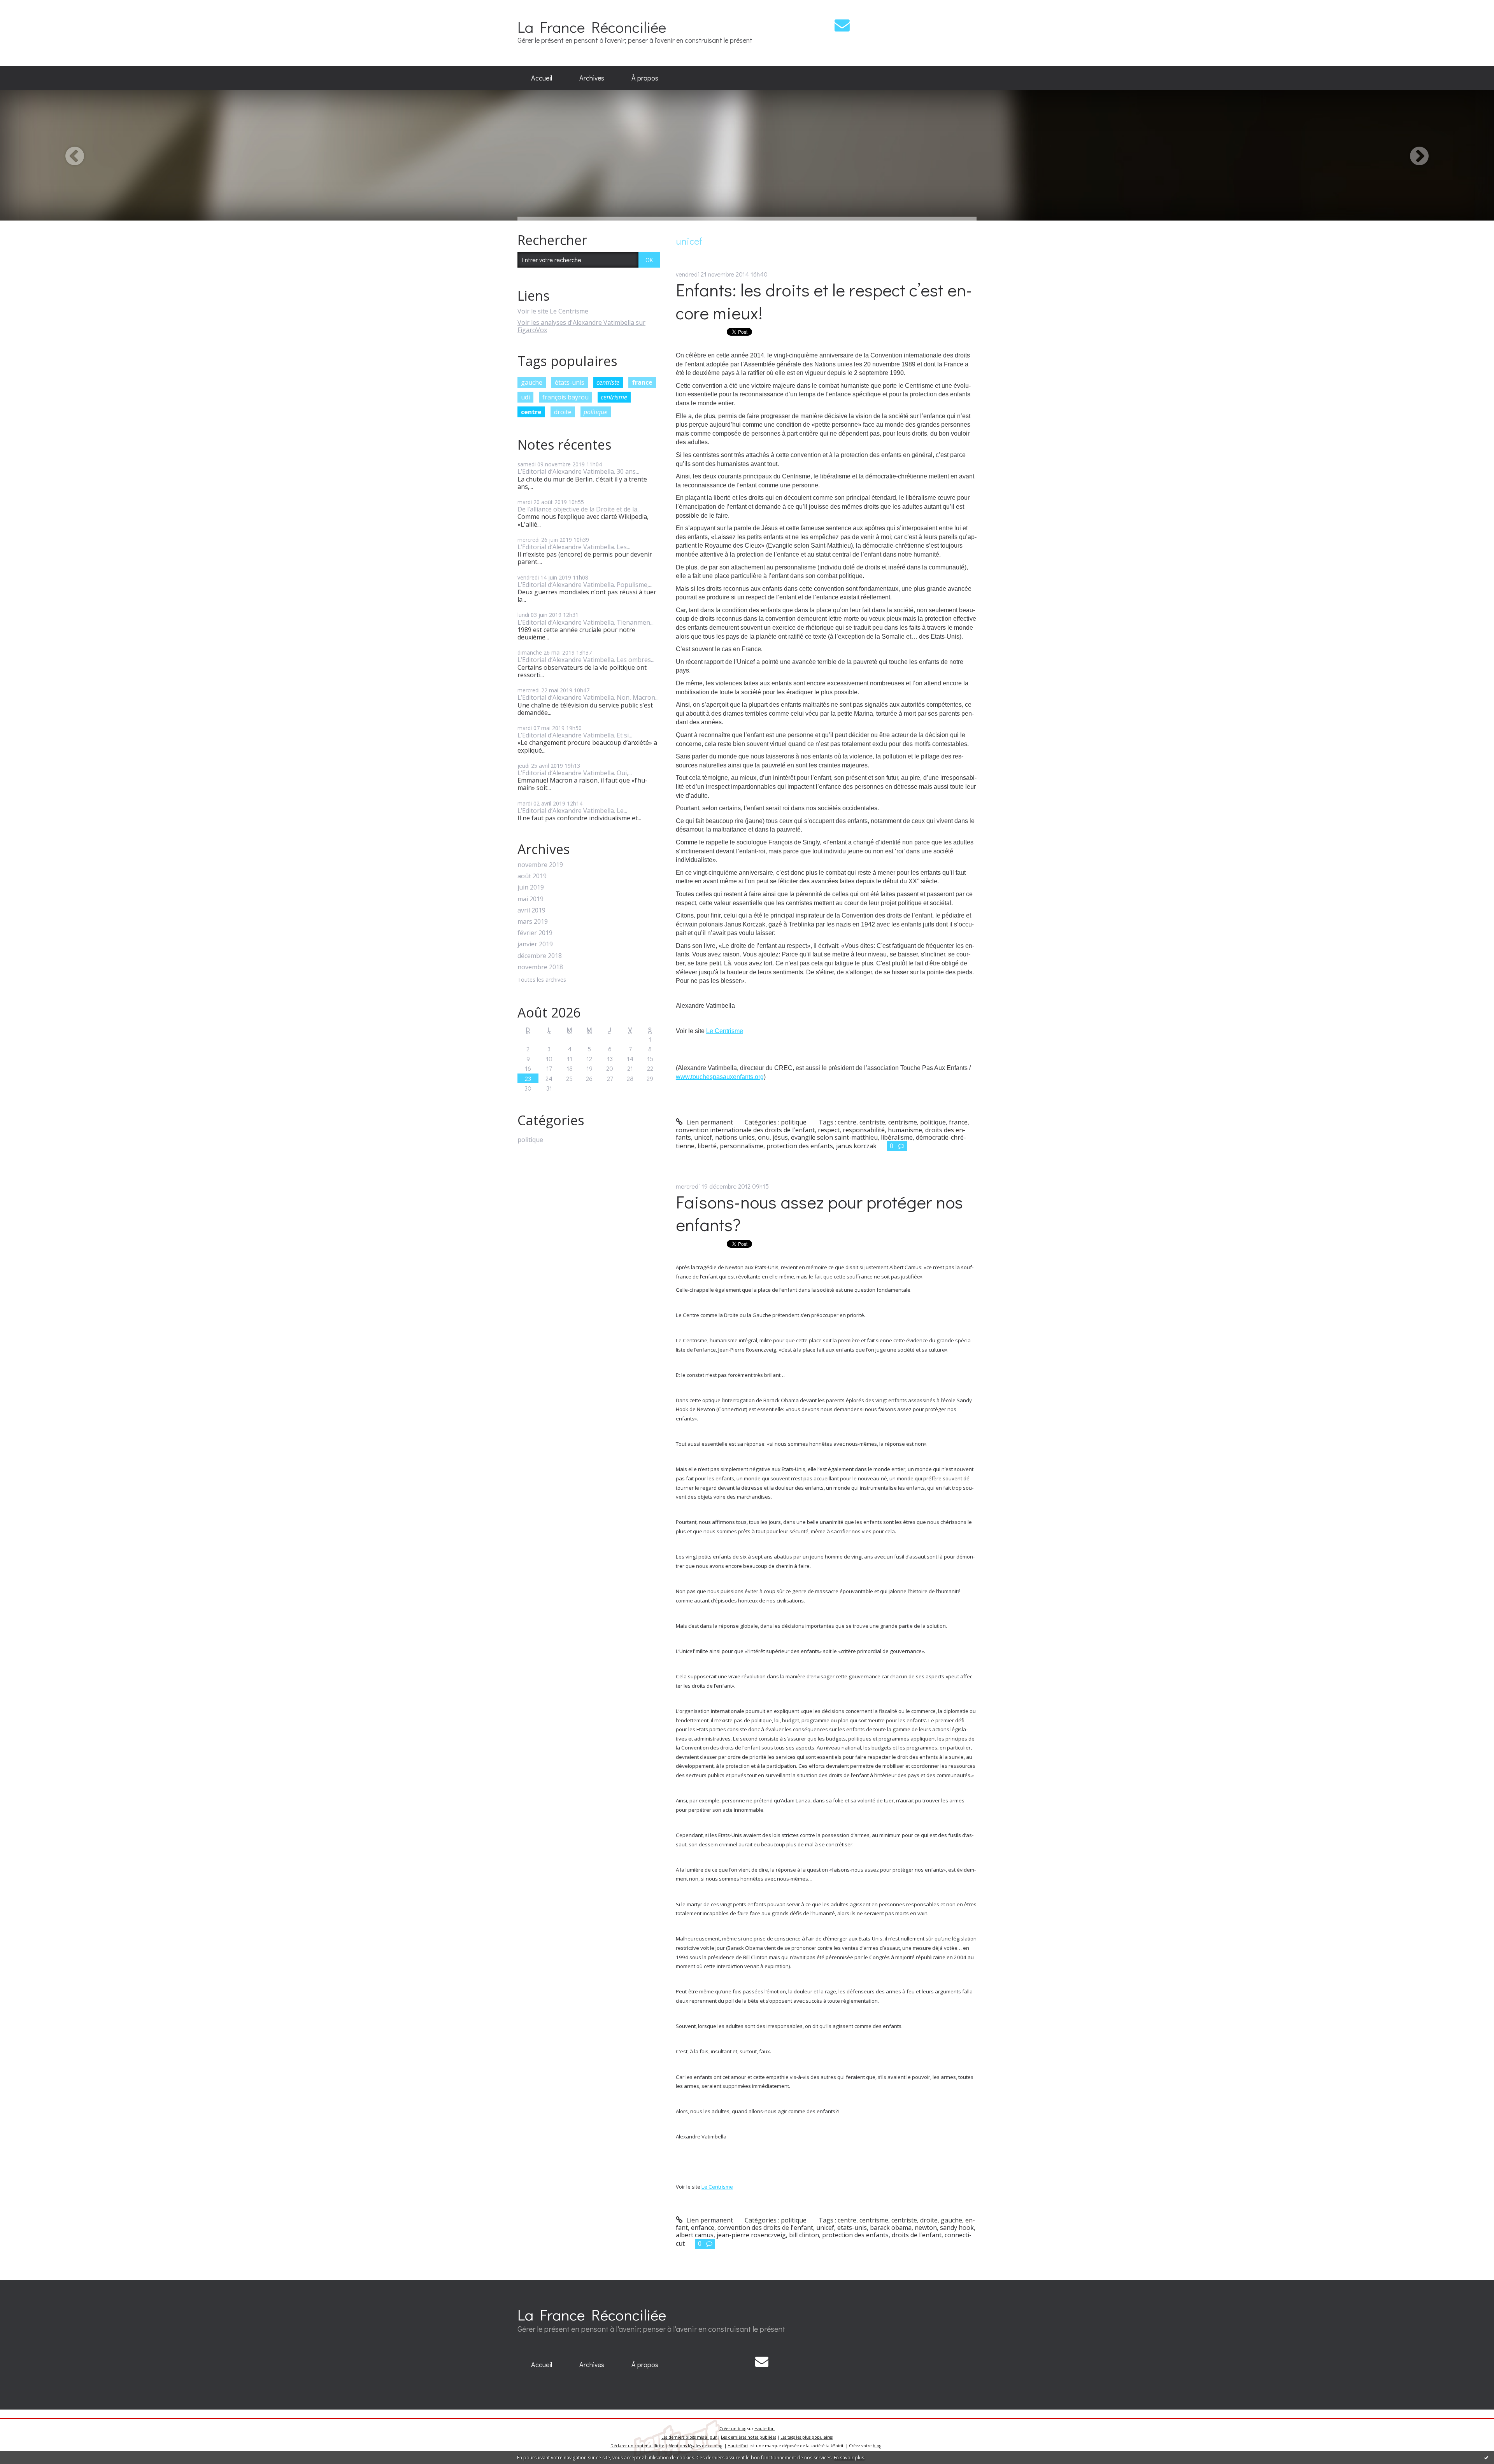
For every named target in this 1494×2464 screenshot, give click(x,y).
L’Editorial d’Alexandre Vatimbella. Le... (572, 811)
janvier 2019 (535, 944)
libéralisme (897, 1137)
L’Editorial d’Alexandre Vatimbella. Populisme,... (585, 585)
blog (877, 2446)
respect (829, 1130)
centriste (608, 382)
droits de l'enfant (917, 2235)
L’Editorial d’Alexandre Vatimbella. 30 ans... (578, 471)
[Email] (842, 25)
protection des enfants (800, 1146)
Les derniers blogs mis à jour (689, 2437)
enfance (703, 2228)
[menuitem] (542, 78)
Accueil (542, 78)
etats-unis (852, 2228)
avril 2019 (531, 910)
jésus (780, 1137)
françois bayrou (566, 397)
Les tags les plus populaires (807, 2437)
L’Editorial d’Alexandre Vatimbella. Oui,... (575, 773)
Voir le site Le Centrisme (553, 311)
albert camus (695, 2235)
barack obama (891, 2228)
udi (525, 397)
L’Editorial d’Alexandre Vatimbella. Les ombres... (586, 660)
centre (531, 412)
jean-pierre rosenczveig (751, 2235)
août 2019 (532, 876)
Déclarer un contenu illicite (637, 2446)
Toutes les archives (542, 980)
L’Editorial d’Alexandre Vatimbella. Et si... (575, 735)
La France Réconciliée (592, 27)
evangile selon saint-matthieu (834, 1137)
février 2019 (535, 933)
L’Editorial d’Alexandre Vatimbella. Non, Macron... (588, 697)
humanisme (905, 1130)
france (642, 382)
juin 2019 (531, 887)
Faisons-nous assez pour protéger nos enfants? (819, 1213)
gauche (532, 382)
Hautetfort (765, 2429)
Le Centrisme (725, 1031)
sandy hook (957, 2228)
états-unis (570, 382)
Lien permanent (709, 1122)
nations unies (735, 1137)
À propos (645, 78)
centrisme (614, 397)
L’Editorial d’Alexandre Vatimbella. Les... (574, 547)
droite (563, 412)
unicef (703, 1137)
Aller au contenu (28, 7)
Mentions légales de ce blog (695, 2446)
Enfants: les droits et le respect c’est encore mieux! (824, 301)
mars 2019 (533, 922)
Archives (592, 78)
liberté (707, 1146)
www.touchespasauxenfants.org (720, 1077)
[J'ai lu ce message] (1486, 2457)
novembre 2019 (540, 865)
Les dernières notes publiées (749, 2437)
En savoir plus (849, 2458)
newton (926, 2228)
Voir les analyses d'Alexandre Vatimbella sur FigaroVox (581, 326)
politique (595, 412)
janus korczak (856, 1146)
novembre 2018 (540, 967)
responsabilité (864, 1130)
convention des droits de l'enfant (765, 2228)
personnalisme (742, 1146)
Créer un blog (733, 2429)
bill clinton (804, 2235)
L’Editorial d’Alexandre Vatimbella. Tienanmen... (586, 622)
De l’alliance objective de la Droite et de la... (579, 509)
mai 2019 (530, 899)
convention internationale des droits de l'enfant (745, 1130)
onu (764, 1137)
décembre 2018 (540, 956)
